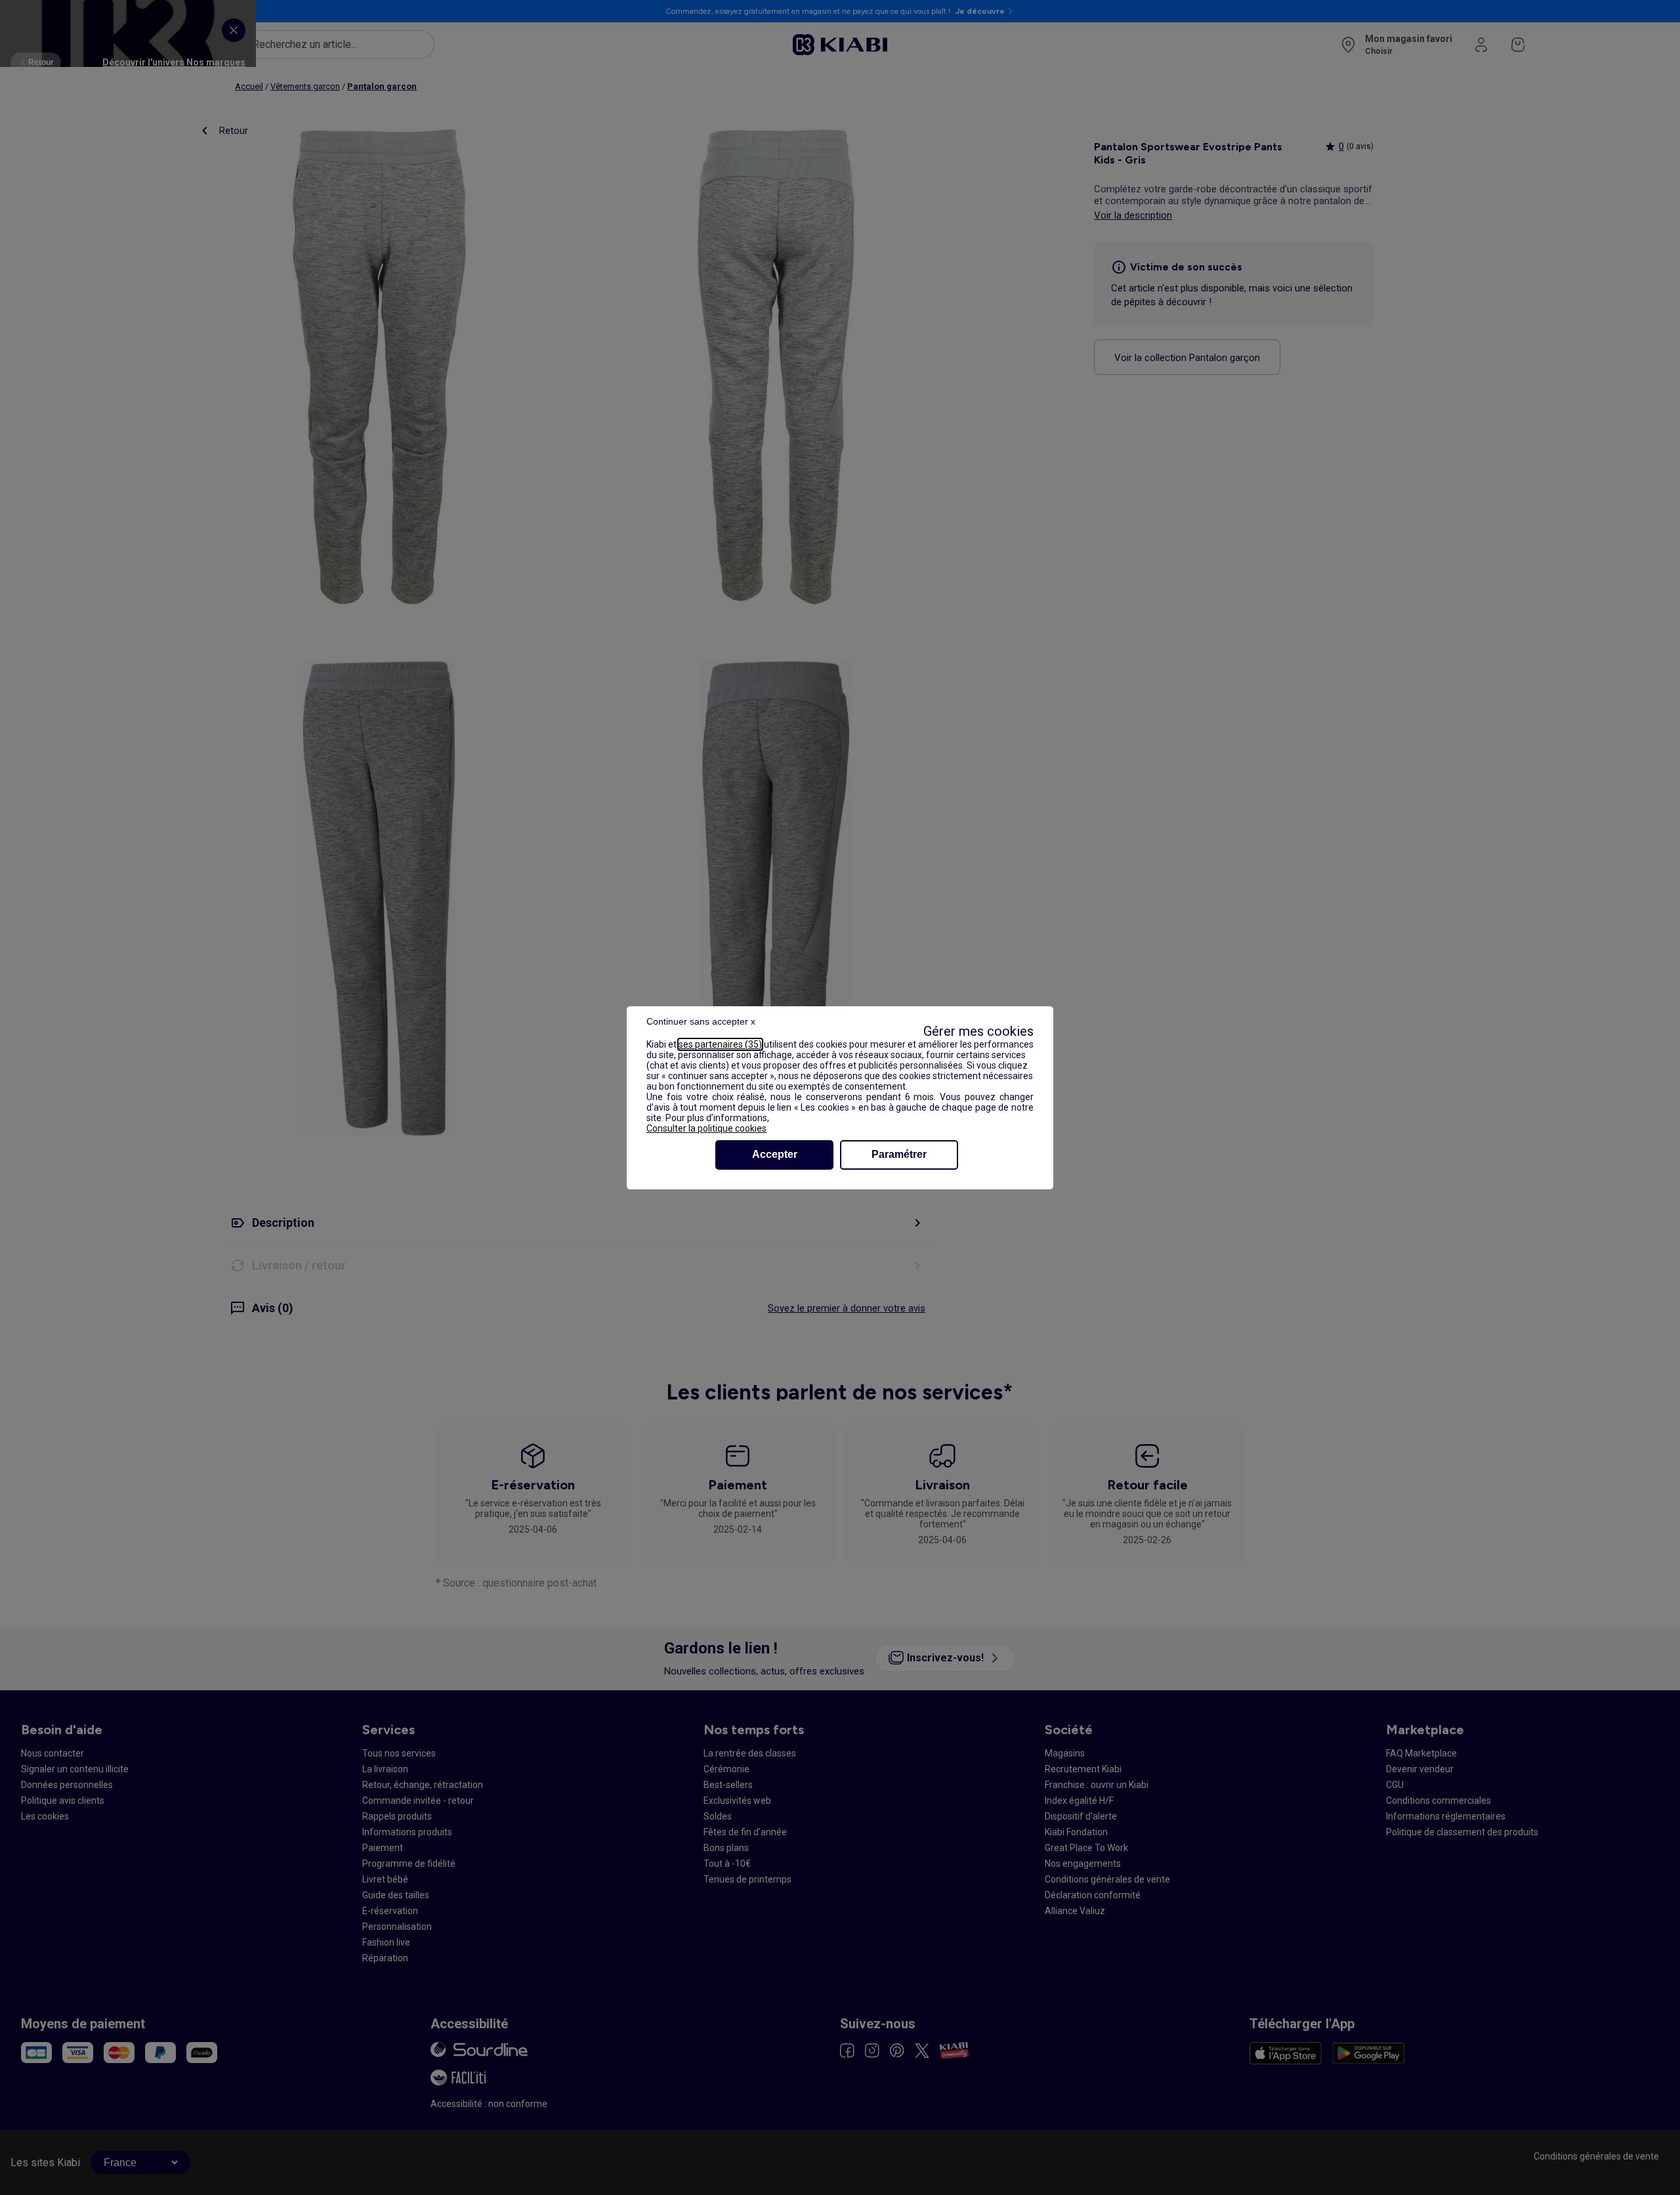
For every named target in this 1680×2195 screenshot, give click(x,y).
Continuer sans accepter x (701, 1021)
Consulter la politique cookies (706, 1128)
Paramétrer (899, 1154)
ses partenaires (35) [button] (720, 1044)
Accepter (775, 1154)
